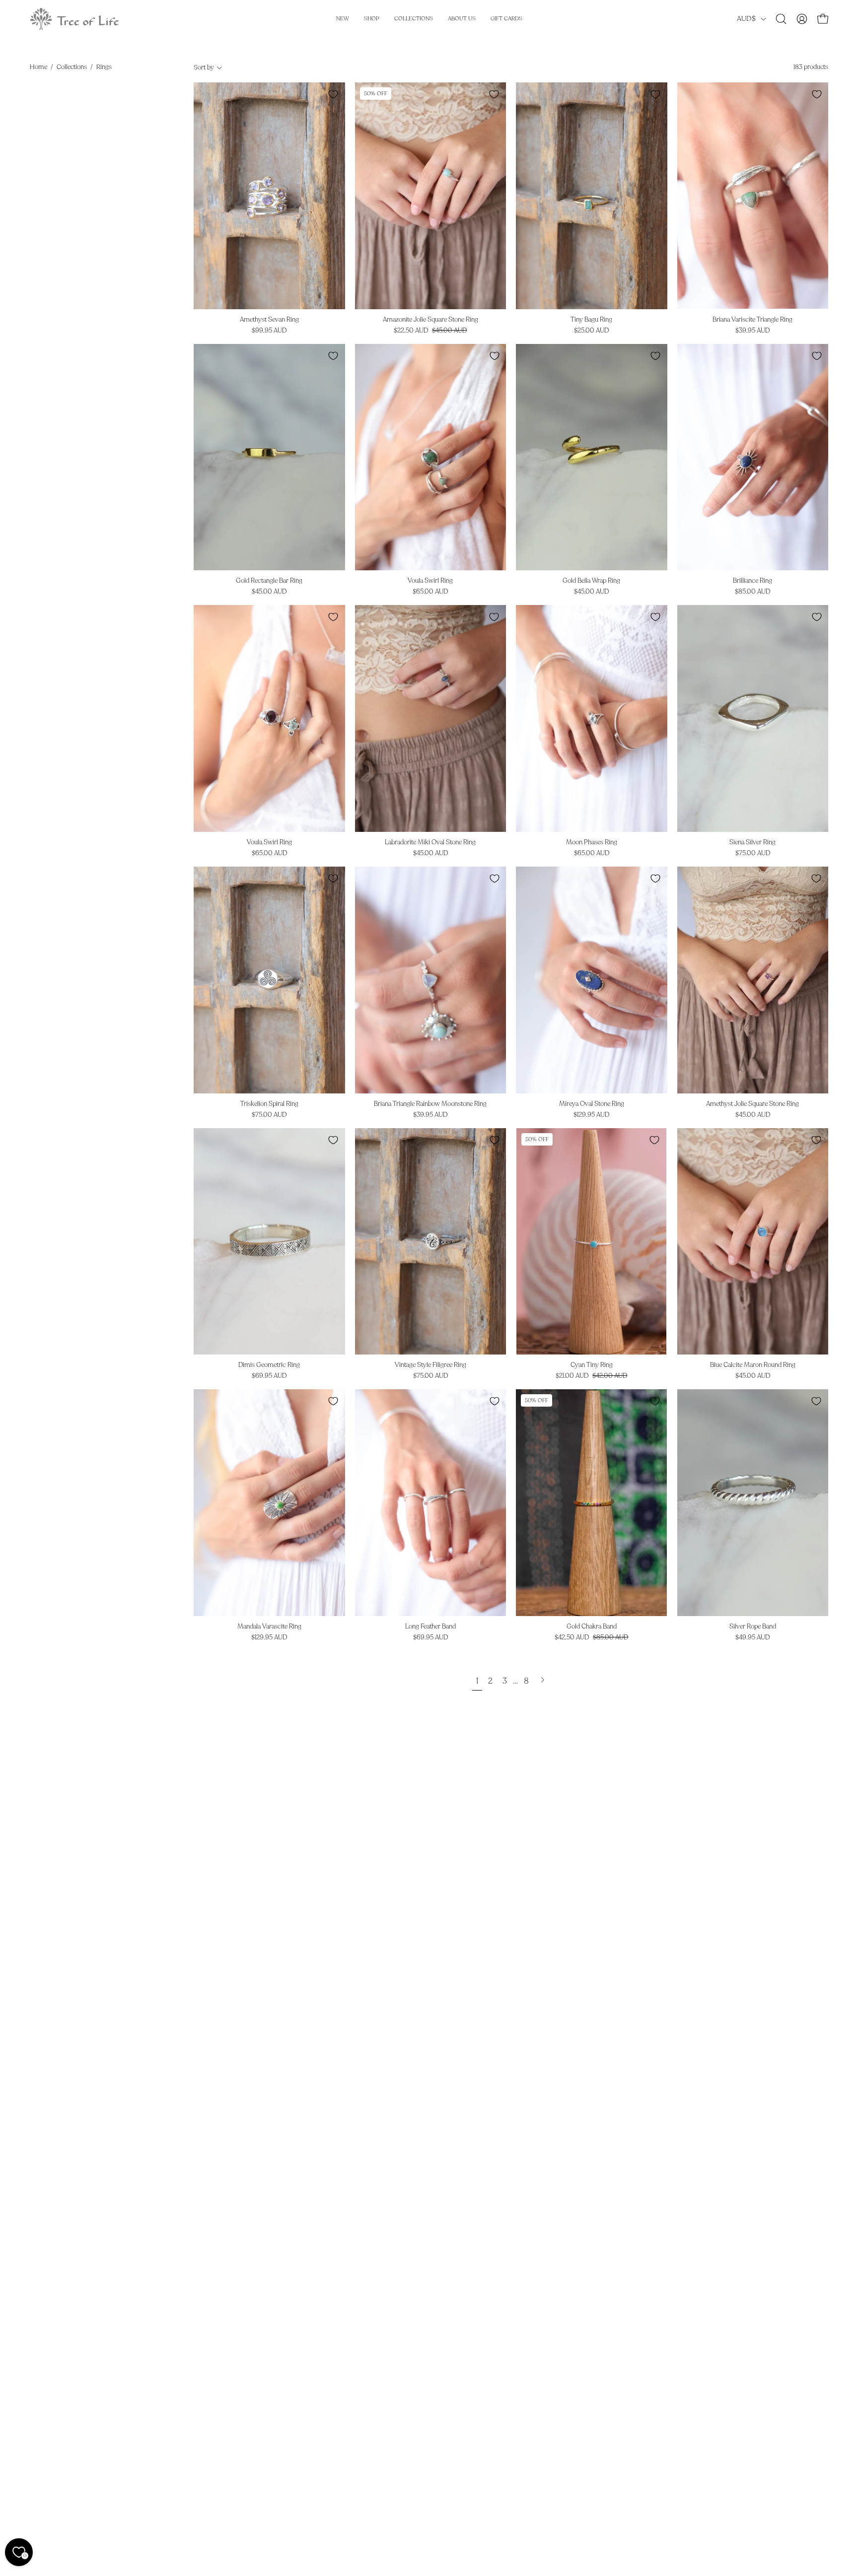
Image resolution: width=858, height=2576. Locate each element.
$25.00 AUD (591, 331)
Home (38, 67)
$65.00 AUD (430, 592)
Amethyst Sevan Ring (269, 320)
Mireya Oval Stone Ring (592, 1104)
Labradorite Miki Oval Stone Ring (430, 843)
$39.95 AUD (752, 331)
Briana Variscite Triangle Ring (752, 320)
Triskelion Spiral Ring (269, 1104)
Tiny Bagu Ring (591, 320)
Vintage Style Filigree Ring (430, 1365)
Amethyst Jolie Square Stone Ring (752, 1104)
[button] (781, 19)
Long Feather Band (430, 1627)
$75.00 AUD (753, 853)
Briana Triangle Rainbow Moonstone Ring (430, 1104)
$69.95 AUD (269, 1376)
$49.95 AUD (752, 1638)
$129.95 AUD (591, 1115)
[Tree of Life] (74, 19)
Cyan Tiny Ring (592, 1365)
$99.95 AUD (269, 331)
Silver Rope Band (753, 1627)
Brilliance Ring (752, 581)
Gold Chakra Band (592, 1627)
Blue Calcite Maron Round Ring (753, 1365)
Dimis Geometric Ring (269, 1365)
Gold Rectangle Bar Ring (269, 581)
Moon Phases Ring (592, 843)
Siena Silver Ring (752, 843)
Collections (72, 67)
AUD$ (746, 19)
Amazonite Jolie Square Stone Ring (430, 320)
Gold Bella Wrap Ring (591, 581)
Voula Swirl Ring (430, 581)
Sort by (204, 68)
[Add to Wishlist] (333, 94)
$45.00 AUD (269, 592)
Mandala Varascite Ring (269, 1627)
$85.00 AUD (752, 592)
